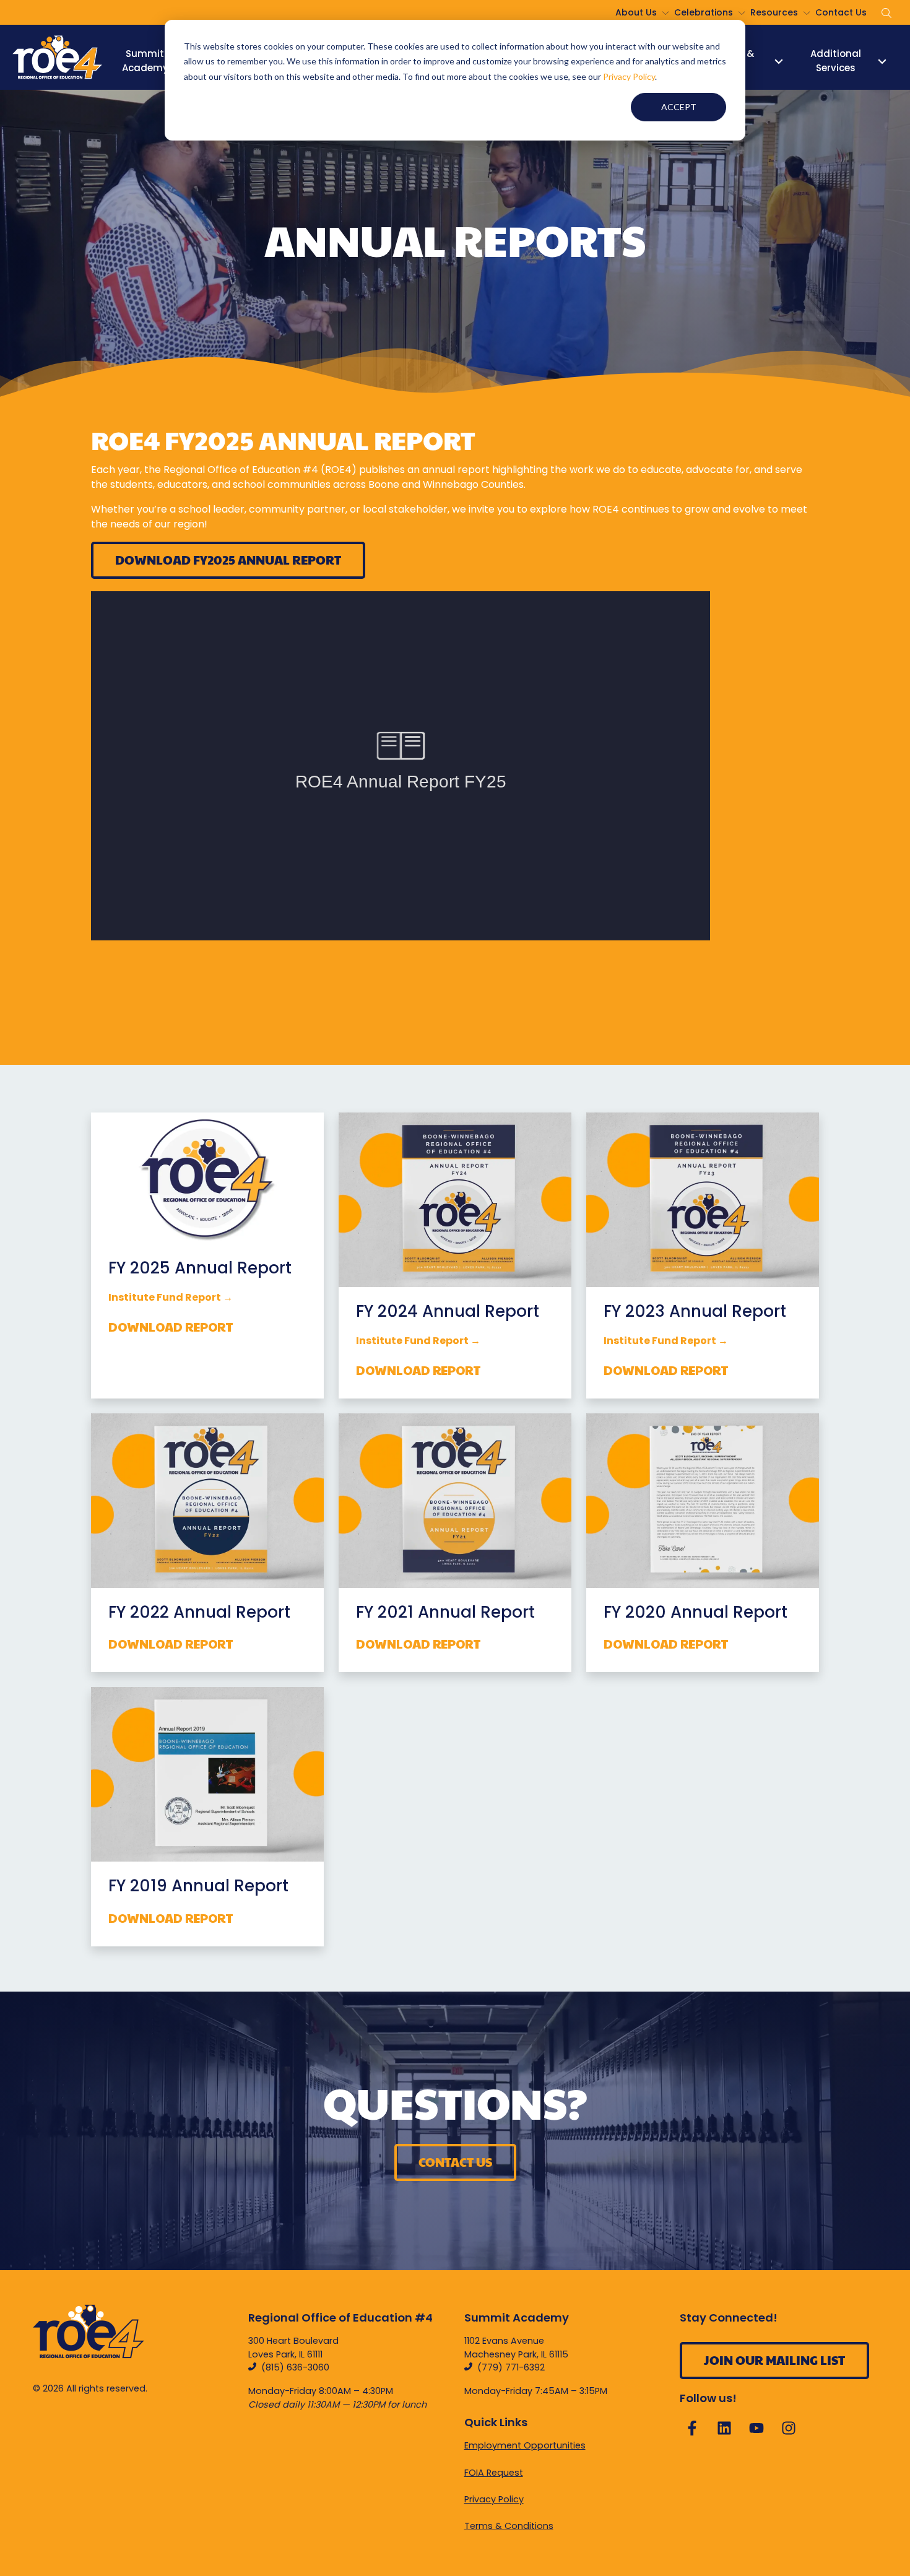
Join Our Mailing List (774, 2360)
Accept (679, 107)
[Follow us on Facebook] (692, 2428)
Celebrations (704, 12)
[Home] (57, 57)
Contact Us (841, 12)
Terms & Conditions (509, 2526)
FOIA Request (494, 2473)
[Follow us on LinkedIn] (724, 2428)
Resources (774, 12)
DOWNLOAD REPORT (171, 1327)
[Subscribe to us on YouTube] (756, 2428)
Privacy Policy (629, 76)
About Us (636, 12)
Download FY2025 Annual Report (228, 560)
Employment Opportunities (525, 2445)
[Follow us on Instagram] (789, 2428)
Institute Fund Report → (418, 1341)
